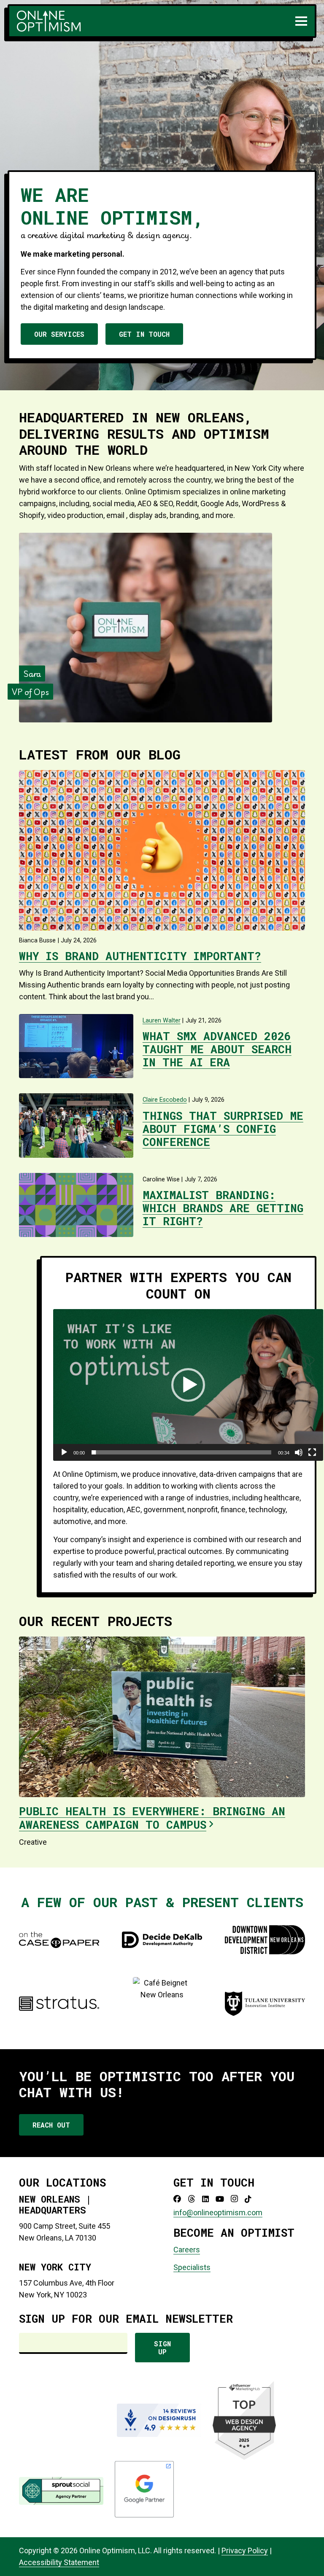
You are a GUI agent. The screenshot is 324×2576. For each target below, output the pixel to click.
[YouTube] (220, 2199)
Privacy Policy (245, 2551)
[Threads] (192, 2199)
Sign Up (162, 2348)
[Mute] (299, 1452)
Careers (187, 2250)
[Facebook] (177, 2199)
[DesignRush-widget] (159, 2420)
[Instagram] (234, 2199)
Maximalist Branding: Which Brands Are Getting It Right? (223, 1208)
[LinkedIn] (205, 2199)
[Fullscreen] (312, 1452)
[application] (188, 1385)
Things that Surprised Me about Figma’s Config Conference (223, 1129)
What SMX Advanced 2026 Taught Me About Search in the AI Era (217, 1049)
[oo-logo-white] (49, 21)
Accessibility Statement (59, 2562)
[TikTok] (248, 2199)
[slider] (181, 1452)
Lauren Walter (162, 1021)
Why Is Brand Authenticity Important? (140, 956)
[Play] (64, 1452)
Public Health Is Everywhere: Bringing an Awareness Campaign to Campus (152, 1818)
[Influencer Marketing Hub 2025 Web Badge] (244, 2420)
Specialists (192, 2267)
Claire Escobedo (165, 1100)
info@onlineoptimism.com (218, 2212)
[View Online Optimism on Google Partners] (144, 2516)
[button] (301, 21)
